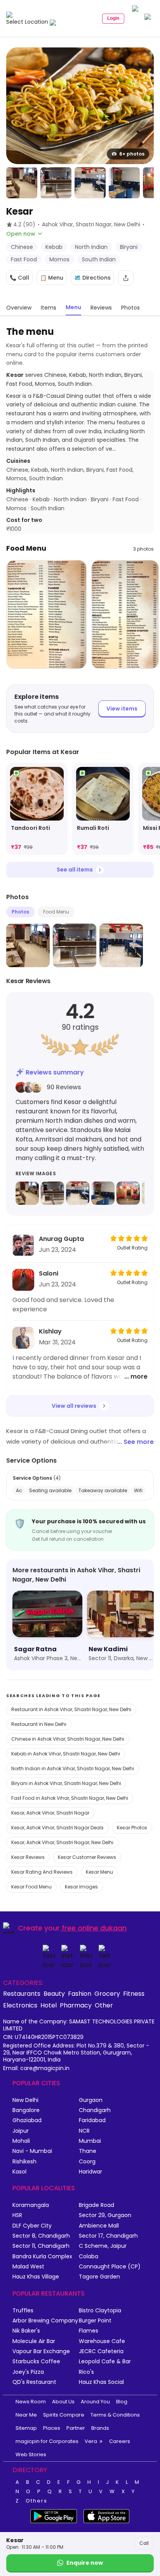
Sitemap (26, 2428)
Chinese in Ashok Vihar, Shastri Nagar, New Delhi (68, 1739)
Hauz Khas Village (36, 2277)
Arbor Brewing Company (45, 2321)
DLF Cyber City (32, 2226)
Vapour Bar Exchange (41, 2351)
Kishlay (50, 1331)
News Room (31, 2402)
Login (113, 18)
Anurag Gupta (61, 1239)
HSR (17, 2215)
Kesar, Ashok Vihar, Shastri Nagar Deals (57, 1828)
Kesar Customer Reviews (87, 1857)
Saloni (49, 1273)
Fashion (80, 1993)
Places (52, 2428)
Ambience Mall (99, 2226)
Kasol (19, 2172)
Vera (91, 2441)
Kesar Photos (132, 1828)
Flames (89, 2331)
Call (144, 2543)
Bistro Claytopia (100, 2311)
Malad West (28, 2267)
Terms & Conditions (115, 2415)
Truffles (23, 2311)
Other (104, 2005)
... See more (136, 1442)
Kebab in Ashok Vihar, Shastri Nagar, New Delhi (66, 1754)
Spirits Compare (64, 2415)
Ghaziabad (27, 2120)
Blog (122, 2402)
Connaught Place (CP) (110, 2267)
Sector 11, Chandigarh (41, 2246)
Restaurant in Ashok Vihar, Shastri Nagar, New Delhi (71, 1709)
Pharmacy (76, 2005)
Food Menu (56, 912)
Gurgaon (91, 2100)
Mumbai (90, 2141)
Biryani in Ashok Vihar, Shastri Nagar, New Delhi (66, 1783)
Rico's (86, 2372)
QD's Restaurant (34, 2382)
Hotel (49, 2005)
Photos (20, 912)
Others (37, 2501)
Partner (76, 2428)
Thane (88, 2151)
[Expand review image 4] (103, 1193)
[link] (37, 809)
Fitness (134, 1993)
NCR (84, 2131)
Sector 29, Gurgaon (105, 2215)
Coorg (87, 2162)
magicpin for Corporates (47, 2441)
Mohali (21, 2141)
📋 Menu (52, 278)
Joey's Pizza (28, 2372)
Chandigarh (95, 2110)
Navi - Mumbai (32, 2151)
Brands (100, 2428)
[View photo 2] (22, 183)
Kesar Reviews (28, 1857)
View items (122, 709)
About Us (63, 2402)
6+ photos (132, 154)
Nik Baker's (26, 2331)
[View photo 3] (56, 183)
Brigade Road (97, 2205)
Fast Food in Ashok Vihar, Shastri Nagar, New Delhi (70, 1798)
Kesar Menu (99, 1872)
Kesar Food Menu (31, 1887)
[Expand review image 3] (78, 1193)
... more (136, 1376)
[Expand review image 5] (128, 1193)
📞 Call (19, 278)
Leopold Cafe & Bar (105, 2362)
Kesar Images (81, 1887)
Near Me (26, 2415)
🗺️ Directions (92, 278)
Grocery (107, 1993)
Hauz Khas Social (101, 2382)
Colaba (89, 2257)
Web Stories (31, 2454)
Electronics (20, 2005)
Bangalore (26, 2110)
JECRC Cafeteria (101, 2351)
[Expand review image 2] (52, 1193)
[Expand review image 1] (27, 1193)
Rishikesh (24, 2162)
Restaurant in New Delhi (39, 1724)
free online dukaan (94, 1928)
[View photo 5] (124, 183)
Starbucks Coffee (36, 2362)
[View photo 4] (90, 183)
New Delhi (25, 2100)
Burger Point (95, 2321)
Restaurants (22, 1993)
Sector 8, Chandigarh (41, 2236)
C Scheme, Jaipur (103, 2246)
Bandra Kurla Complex (42, 2257)
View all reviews (74, 1406)
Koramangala (31, 2205)
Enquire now (85, 2563)
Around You (95, 2402)
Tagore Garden (99, 2277)
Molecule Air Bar (34, 2341)
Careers (120, 2441)
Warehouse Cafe (102, 2341)
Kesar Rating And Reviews (42, 1872)
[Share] (126, 278)
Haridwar (90, 2172)
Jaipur (21, 2131)
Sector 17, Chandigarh (108, 2236)
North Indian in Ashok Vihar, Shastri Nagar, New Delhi (73, 1768)
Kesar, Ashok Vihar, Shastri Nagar (50, 1813)
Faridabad (92, 2120)
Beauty (54, 1993)
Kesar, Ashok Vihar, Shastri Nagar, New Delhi (62, 1842)
